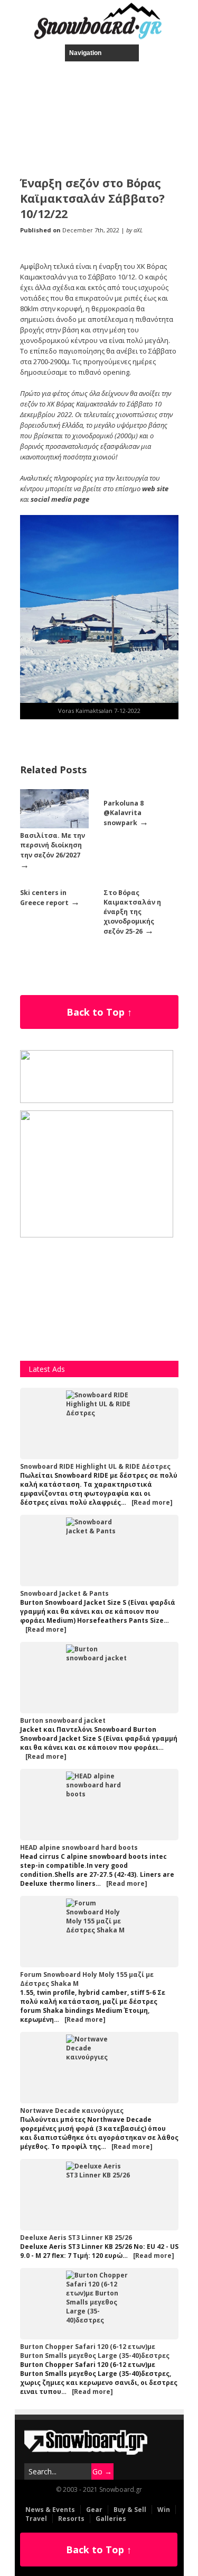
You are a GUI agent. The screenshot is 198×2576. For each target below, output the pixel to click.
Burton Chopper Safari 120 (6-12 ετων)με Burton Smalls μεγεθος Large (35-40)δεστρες (95, 2351)
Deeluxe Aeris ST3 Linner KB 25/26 (76, 2238)
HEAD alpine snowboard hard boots (79, 1847)
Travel (36, 2519)
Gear (94, 2510)
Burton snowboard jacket (63, 1720)
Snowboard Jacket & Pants (64, 1593)
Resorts (71, 2519)
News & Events (50, 2510)
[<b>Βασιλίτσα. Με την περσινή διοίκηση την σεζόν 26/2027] (54, 826)
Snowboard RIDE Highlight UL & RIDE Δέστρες (95, 1466)
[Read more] (152, 1502)
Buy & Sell (130, 2510)
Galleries (111, 2519)
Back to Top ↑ (99, 1012)
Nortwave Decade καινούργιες (72, 2110)
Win (164, 2510)
